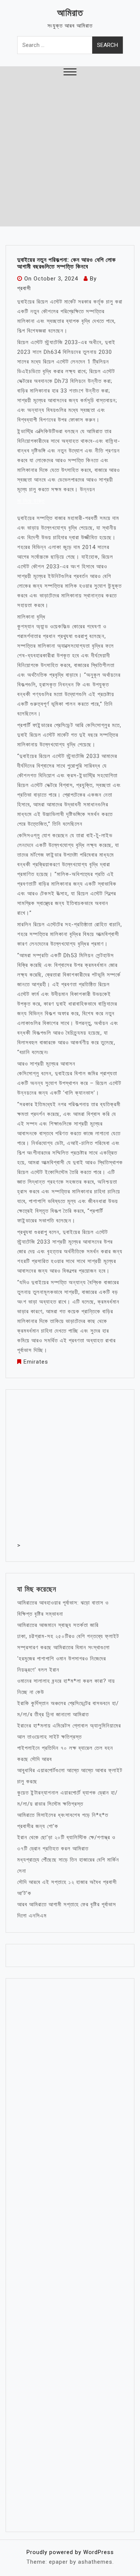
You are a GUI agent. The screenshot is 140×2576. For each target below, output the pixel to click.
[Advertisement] (70, 153)
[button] (70, 73)
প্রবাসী (24, 288)
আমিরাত (70, 13)
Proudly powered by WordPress (70, 2552)
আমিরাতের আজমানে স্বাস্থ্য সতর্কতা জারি (58, 1625)
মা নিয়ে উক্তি (31, 501)
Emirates (36, 1362)
